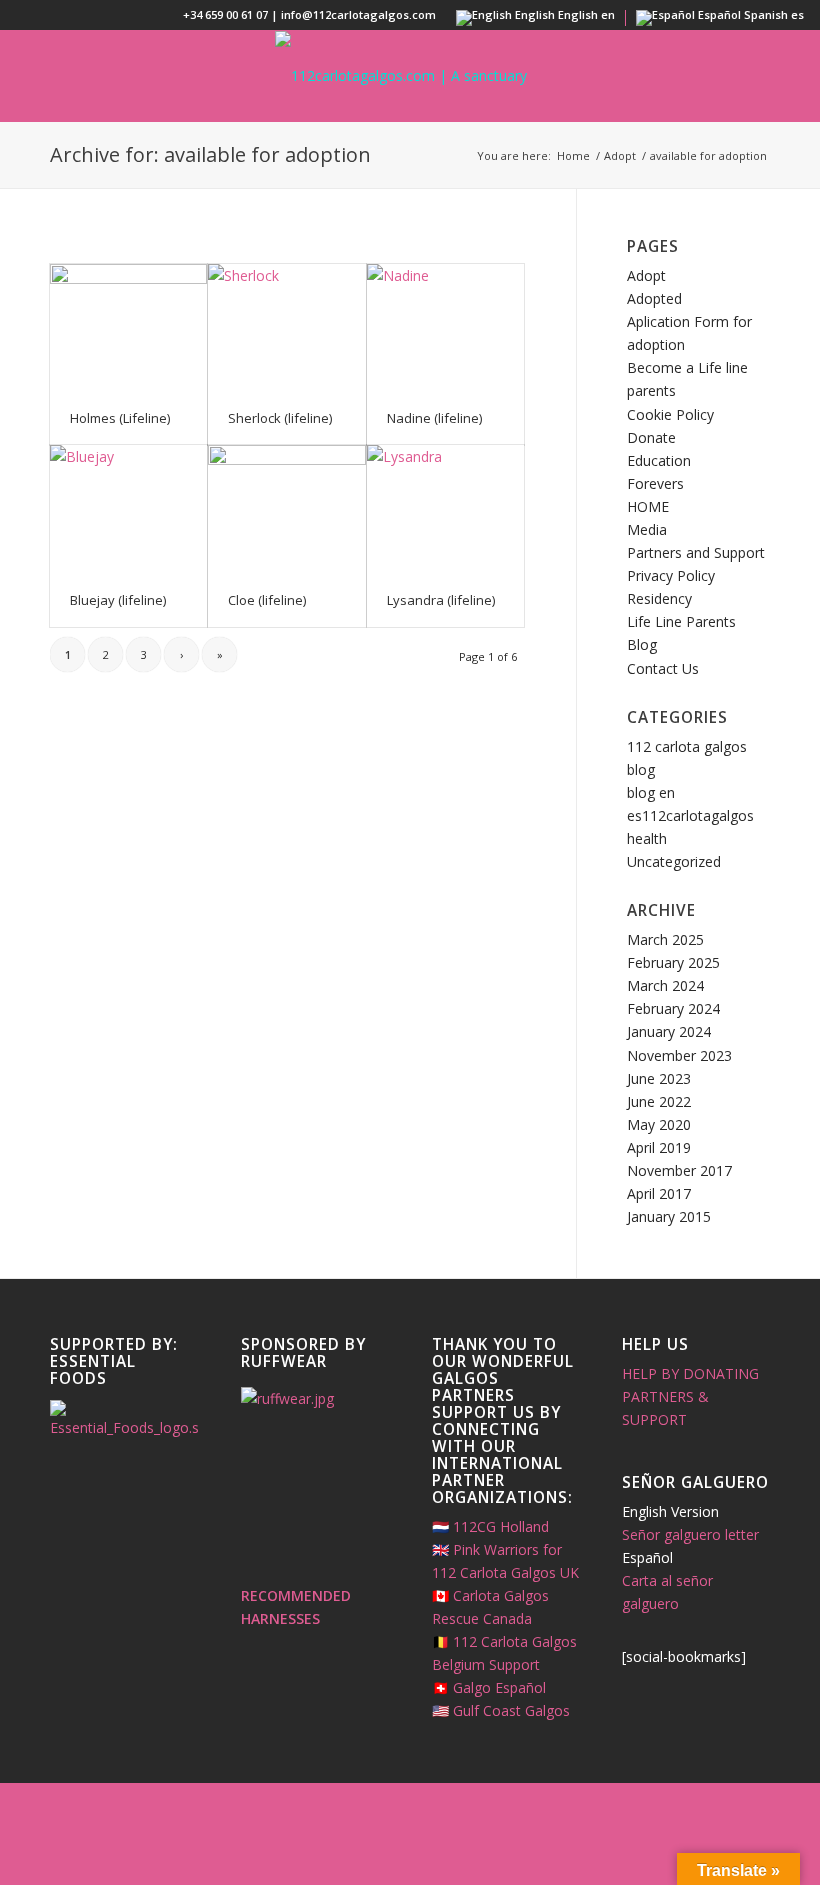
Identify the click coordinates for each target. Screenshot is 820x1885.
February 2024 (673, 1008)
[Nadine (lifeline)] (445, 327)
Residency (659, 598)
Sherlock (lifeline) (280, 418)
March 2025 (665, 939)
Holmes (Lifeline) (120, 418)
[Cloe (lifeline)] (286, 508)
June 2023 (659, 1078)
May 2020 (659, 1124)
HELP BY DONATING (690, 1373)
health (647, 838)
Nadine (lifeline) (434, 418)
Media (647, 529)
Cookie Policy (670, 414)
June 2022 (659, 1101)
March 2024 (665, 985)
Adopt (646, 275)
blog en (651, 792)
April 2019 (659, 1147)
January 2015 (669, 1216)
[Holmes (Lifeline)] (128, 327)
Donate (651, 437)
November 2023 (679, 1055)
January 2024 (669, 1031)
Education (659, 460)
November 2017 (679, 1170)
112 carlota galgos (687, 746)
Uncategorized (674, 861)
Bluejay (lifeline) (118, 600)
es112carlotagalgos (690, 815)
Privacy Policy (671, 575)
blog (641, 769)
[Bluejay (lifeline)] (128, 508)
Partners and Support (696, 552)
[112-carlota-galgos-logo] (410, 76)
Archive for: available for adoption (210, 154)
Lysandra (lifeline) (441, 600)
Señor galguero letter (690, 1534)
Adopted (654, 298)
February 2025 (673, 962)
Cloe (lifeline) (267, 600)
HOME (648, 506)
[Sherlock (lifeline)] (286, 327)
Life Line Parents (681, 621)
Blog (642, 644)
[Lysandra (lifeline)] (445, 508)
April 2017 (659, 1193)
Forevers (655, 483)
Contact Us (663, 668)
